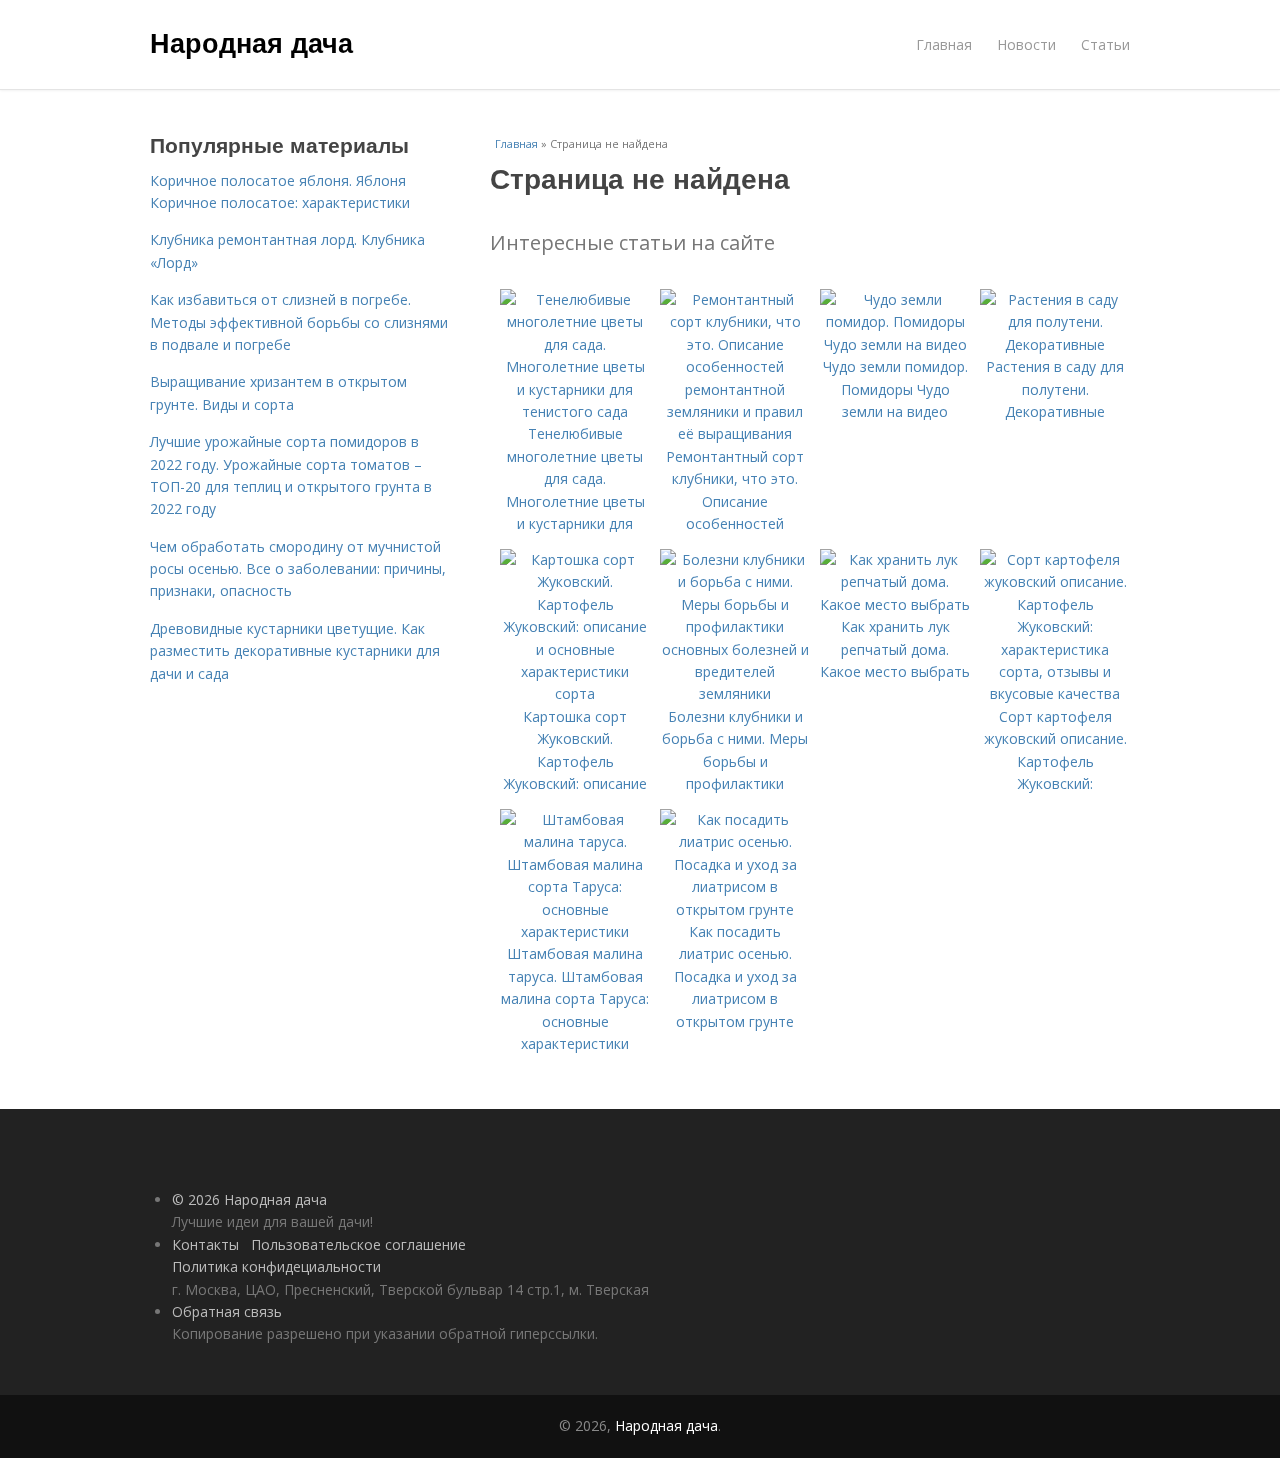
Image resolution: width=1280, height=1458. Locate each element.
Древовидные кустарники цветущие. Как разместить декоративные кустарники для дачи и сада (295, 651)
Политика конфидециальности (276, 1266)
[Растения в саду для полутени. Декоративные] (1055, 344)
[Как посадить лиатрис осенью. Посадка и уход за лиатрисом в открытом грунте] (735, 909)
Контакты (205, 1244)
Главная (944, 44)
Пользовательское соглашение (358, 1244)
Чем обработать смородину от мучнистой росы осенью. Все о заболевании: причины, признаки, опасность (298, 569)
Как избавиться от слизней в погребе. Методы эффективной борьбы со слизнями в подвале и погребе (299, 322)
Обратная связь (227, 1311)
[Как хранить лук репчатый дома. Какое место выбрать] (895, 604)
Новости (1026, 44)
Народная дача (251, 42)
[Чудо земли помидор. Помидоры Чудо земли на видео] (895, 344)
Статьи (1105, 44)
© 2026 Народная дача (249, 1199)
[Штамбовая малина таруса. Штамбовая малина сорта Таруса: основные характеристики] (575, 931)
